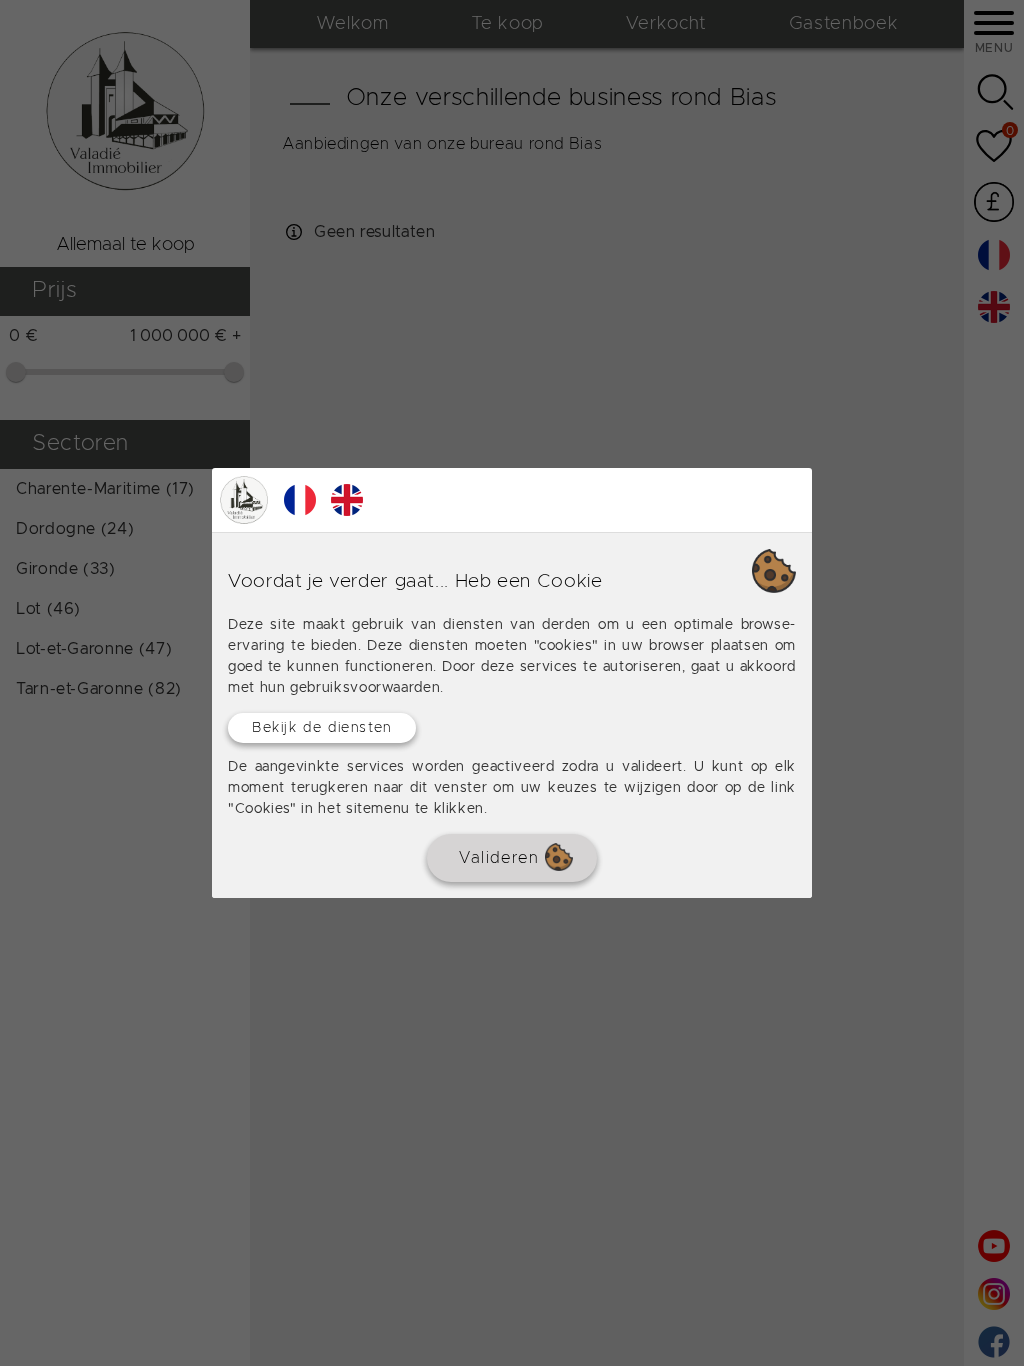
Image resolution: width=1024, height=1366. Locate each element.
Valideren (502, 858)
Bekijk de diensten (322, 728)
